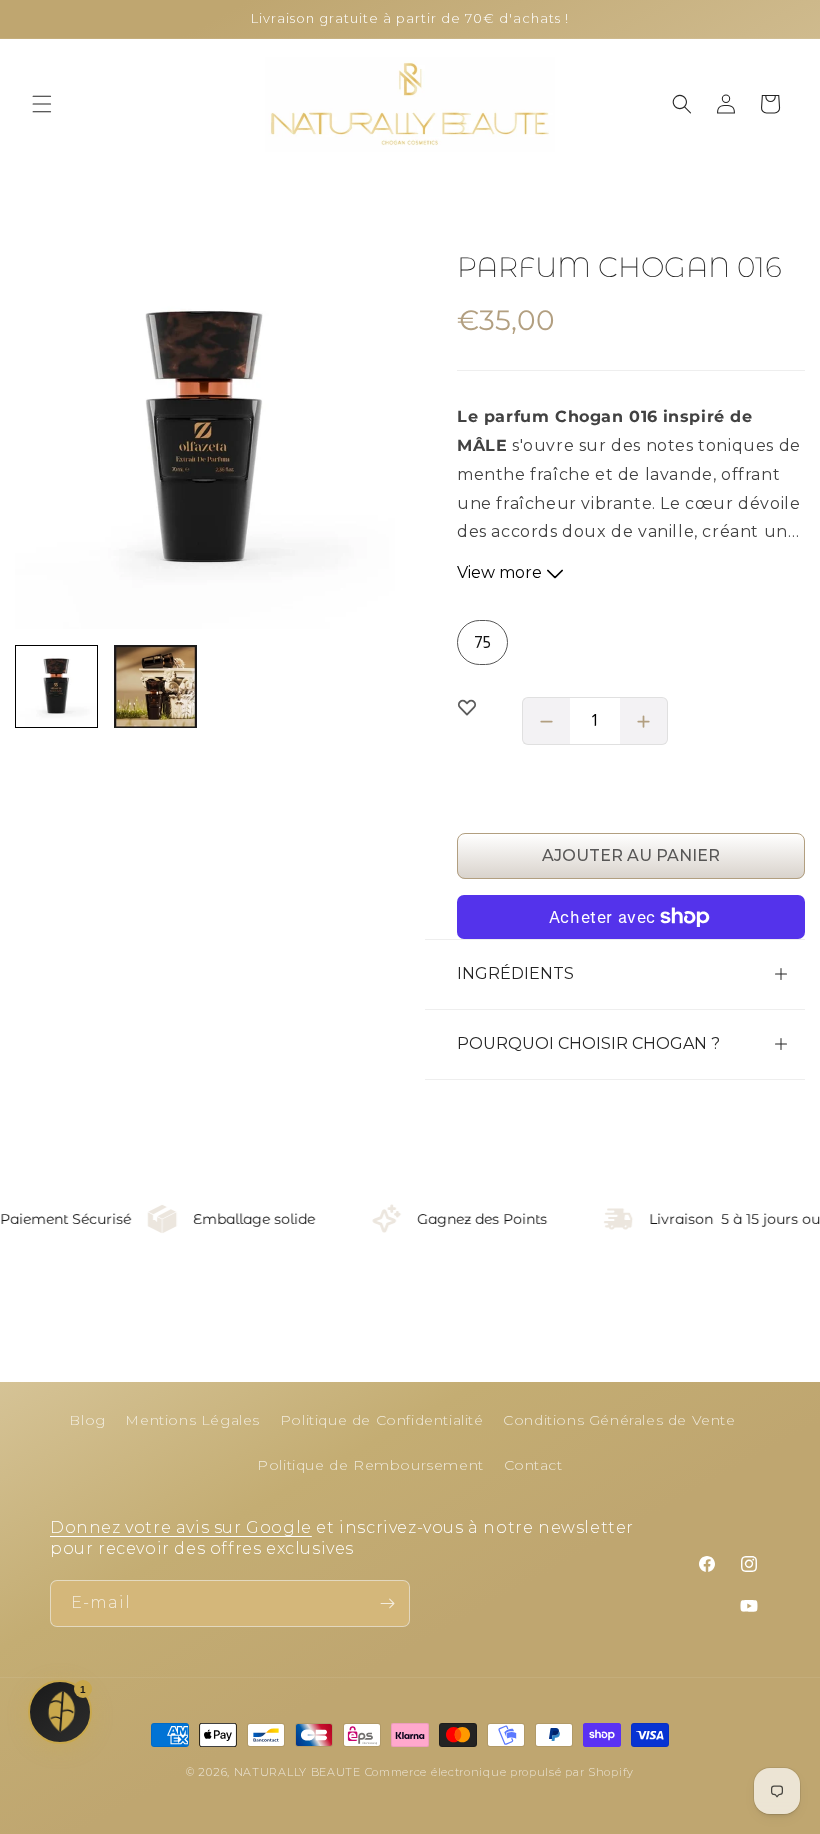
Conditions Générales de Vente (619, 1420)
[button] (42, 104)
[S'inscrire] (387, 1603)
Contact (533, 1465)
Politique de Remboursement (370, 1465)
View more (501, 572)
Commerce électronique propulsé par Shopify (499, 1772)
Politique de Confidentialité (382, 1420)
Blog (87, 1420)
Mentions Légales (192, 1420)
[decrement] (546, 721)
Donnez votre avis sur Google (181, 1527)
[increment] (644, 721)
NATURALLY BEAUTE (297, 1772)
